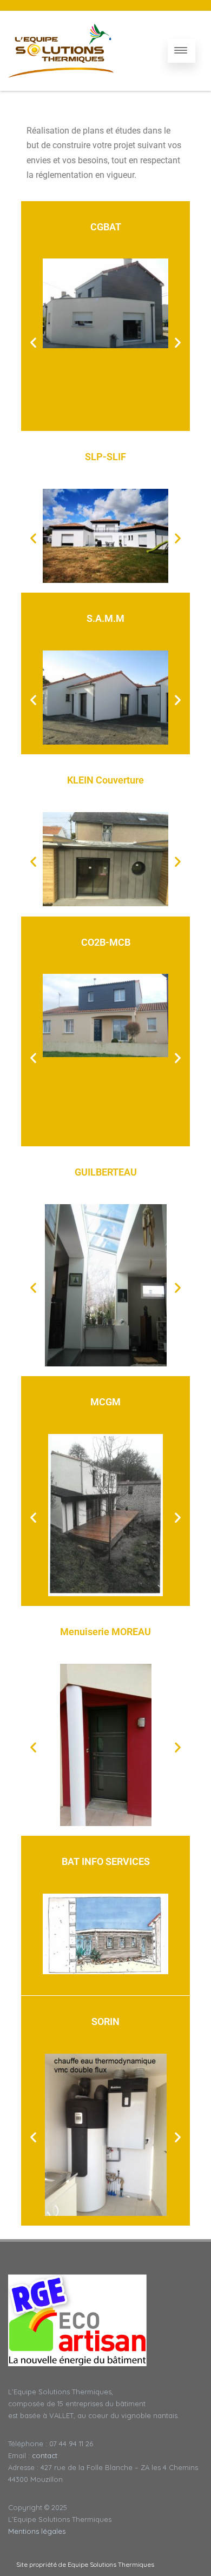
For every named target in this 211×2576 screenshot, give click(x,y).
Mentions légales (37, 2531)
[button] (33, 342)
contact (45, 2455)
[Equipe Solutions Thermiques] (61, 51)
